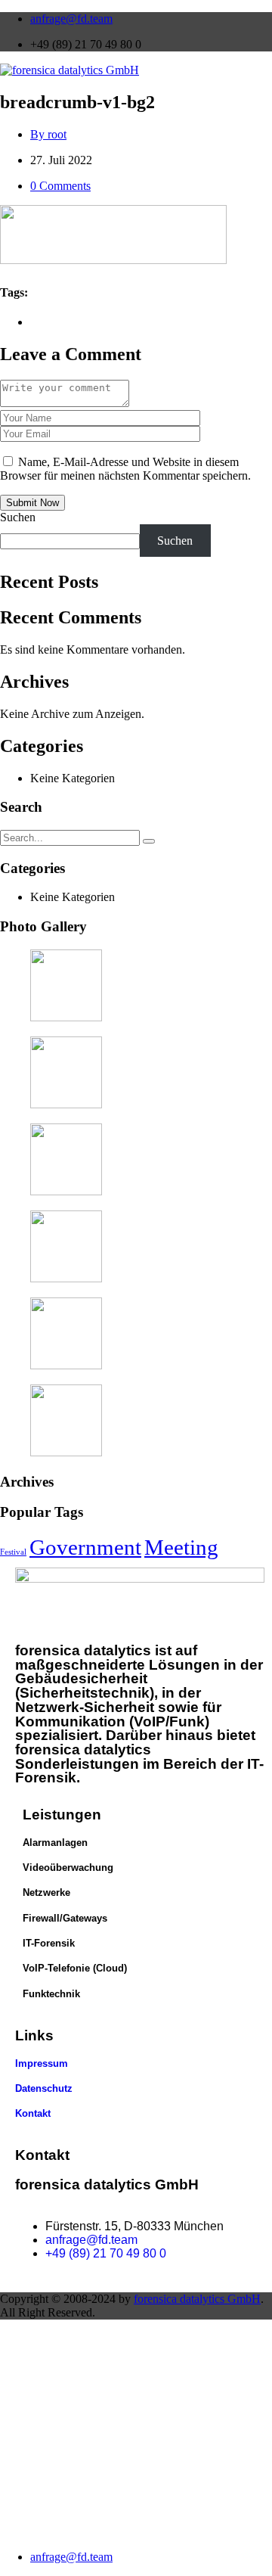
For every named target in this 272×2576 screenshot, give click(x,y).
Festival (13, 1552)
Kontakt (33, 2113)
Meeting (181, 1547)
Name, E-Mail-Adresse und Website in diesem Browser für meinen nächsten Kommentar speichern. (125, 469)
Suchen (18, 517)
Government (85, 1547)
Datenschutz (44, 2088)
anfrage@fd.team (71, 19)
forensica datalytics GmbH (197, 2299)
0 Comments (60, 186)
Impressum (42, 2063)
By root (48, 134)
